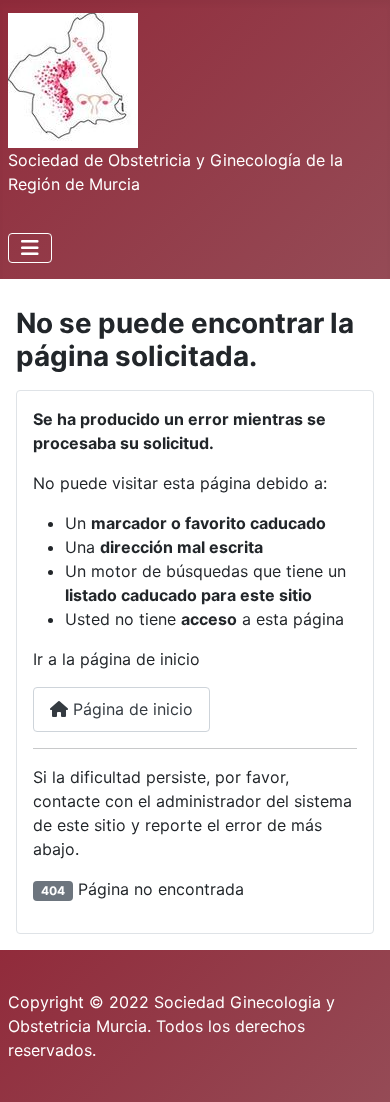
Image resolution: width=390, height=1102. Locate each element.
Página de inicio (130, 709)
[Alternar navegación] (30, 248)
